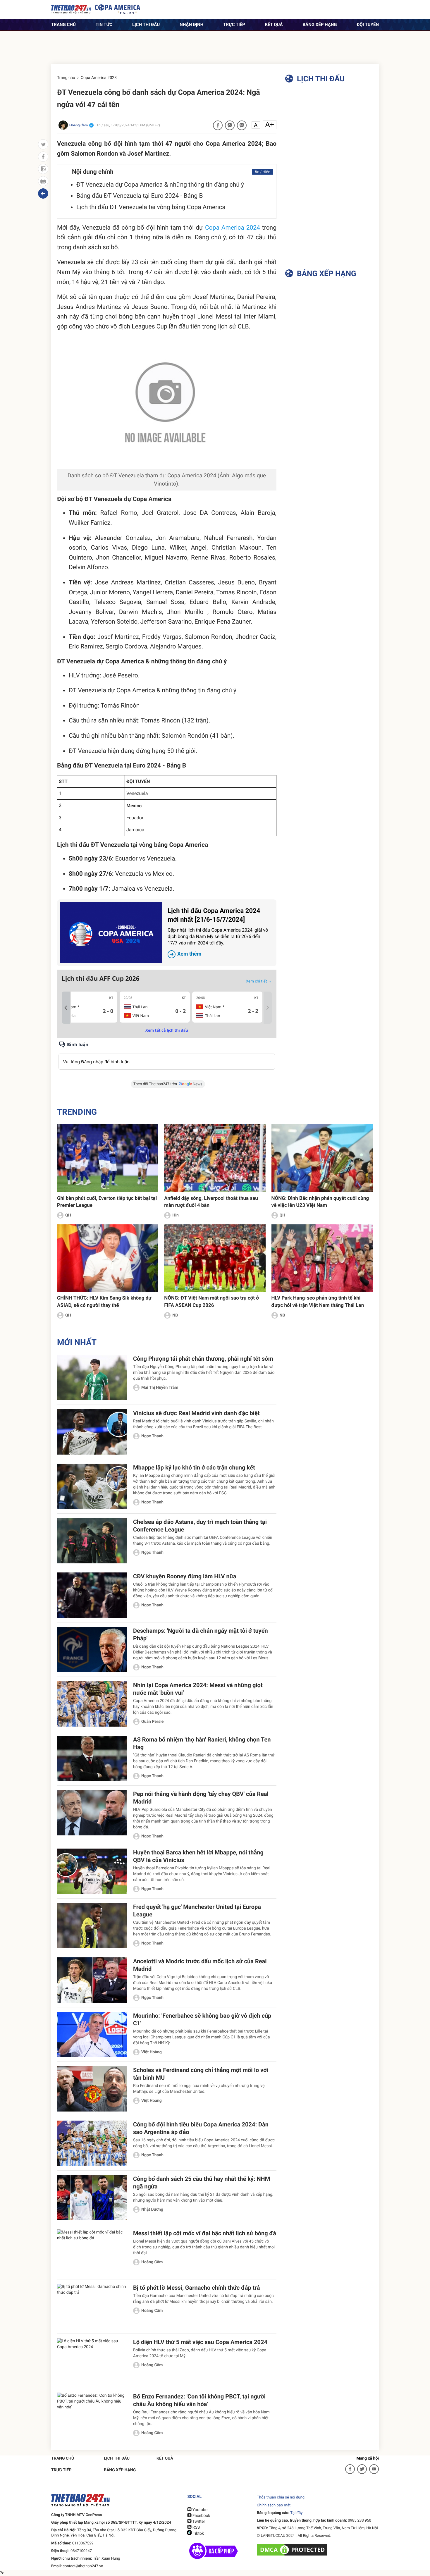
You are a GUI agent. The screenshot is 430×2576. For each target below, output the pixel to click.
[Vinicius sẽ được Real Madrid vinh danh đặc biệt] (92, 1432)
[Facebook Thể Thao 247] (350, 2469)
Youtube (199, 2510)
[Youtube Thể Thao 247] (374, 2469)
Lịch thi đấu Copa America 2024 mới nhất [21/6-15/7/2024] (218, 932)
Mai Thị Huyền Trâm (160, 1388)
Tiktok (198, 2534)
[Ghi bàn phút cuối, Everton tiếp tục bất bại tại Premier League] (108, 1158)
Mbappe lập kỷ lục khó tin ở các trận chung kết (194, 1467)
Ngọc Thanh (152, 1436)
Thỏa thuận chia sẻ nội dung (281, 2497)
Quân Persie (152, 1722)
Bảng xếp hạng (320, 25)
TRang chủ (63, 2458)
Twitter (198, 2522)
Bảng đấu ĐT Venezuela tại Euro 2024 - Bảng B (140, 196)
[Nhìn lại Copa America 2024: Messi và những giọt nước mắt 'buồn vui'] (92, 1704)
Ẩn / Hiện (263, 172)
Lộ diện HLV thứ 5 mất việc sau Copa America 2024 (200, 2342)
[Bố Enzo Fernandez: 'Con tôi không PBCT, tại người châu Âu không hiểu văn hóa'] (92, 2415)
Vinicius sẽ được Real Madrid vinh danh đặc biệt (196, 1413)
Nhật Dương (152, 2210)
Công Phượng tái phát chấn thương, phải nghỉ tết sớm (203, 1359)
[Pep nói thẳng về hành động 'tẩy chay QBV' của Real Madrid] (92, 1813)
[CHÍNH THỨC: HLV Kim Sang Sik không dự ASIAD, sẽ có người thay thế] (108, 1258)
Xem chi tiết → (259, 981)
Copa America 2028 (99, 78)
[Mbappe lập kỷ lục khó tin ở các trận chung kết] (92, 1486)
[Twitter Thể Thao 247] (362, 2469)
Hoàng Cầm (152, 2262)
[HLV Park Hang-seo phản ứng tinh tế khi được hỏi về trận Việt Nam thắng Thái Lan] (322, 1258)
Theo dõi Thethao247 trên (155, 1084)
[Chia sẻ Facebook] (218, 125)
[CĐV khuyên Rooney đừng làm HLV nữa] (92, 1595)
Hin (175, 1215)
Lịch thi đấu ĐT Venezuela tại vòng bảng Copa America (151, 207)
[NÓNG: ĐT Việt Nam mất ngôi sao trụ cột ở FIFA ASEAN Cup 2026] (215, 1258)
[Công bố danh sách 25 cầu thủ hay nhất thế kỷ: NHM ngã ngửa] (92, 2198)
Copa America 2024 (233, 228)
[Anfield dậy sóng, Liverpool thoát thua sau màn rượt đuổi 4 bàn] (215, 1158)
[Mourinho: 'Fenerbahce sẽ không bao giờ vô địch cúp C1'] (92, 2034)
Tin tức (104, 25)
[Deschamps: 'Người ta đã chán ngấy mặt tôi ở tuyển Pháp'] (92, 1650)
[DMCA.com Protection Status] (293, 2549)
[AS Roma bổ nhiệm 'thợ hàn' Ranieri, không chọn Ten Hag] (92, 1758)
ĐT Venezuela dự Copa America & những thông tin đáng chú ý (160, 185)
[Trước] (66, 1008)
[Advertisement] (215, 44)
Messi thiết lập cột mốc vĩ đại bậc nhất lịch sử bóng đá (205, 2233)
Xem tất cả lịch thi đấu (167, 1030)
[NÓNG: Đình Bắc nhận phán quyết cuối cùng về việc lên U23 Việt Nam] (322, 1158)
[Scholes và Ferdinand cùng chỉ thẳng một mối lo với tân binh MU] (92, 2089)
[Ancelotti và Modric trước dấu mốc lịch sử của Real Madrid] (92, 1980)
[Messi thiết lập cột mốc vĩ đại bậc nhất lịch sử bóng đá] (92, 2252)
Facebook (201, 2516)
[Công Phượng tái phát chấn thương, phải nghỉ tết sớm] (92, 1378)
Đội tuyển (368, 25)
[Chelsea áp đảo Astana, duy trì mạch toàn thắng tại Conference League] (92, 1541)
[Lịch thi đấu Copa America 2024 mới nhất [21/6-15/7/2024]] (111, 933)
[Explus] (167, 1055)
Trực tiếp (234, 25)
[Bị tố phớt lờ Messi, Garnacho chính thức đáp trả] (92, 2306)
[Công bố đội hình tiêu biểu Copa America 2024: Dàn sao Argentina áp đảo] (92, 2143)
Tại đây (296, 2513)
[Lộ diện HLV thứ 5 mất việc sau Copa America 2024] (92, 2361)
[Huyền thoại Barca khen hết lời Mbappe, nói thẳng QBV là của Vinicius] (92, 1871)
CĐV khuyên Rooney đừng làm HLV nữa (185, 1576)
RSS (196, 2527)
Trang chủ (63, 25)
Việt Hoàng (152, 2052)
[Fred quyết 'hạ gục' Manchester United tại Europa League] (92, 1926)
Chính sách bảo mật (274, 2505)
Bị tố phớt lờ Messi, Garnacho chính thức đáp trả (197, 2288)
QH (68, 1215)
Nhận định (191, 25)
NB (175, 1315)
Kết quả (274, 25)
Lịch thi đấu (146, 25)
